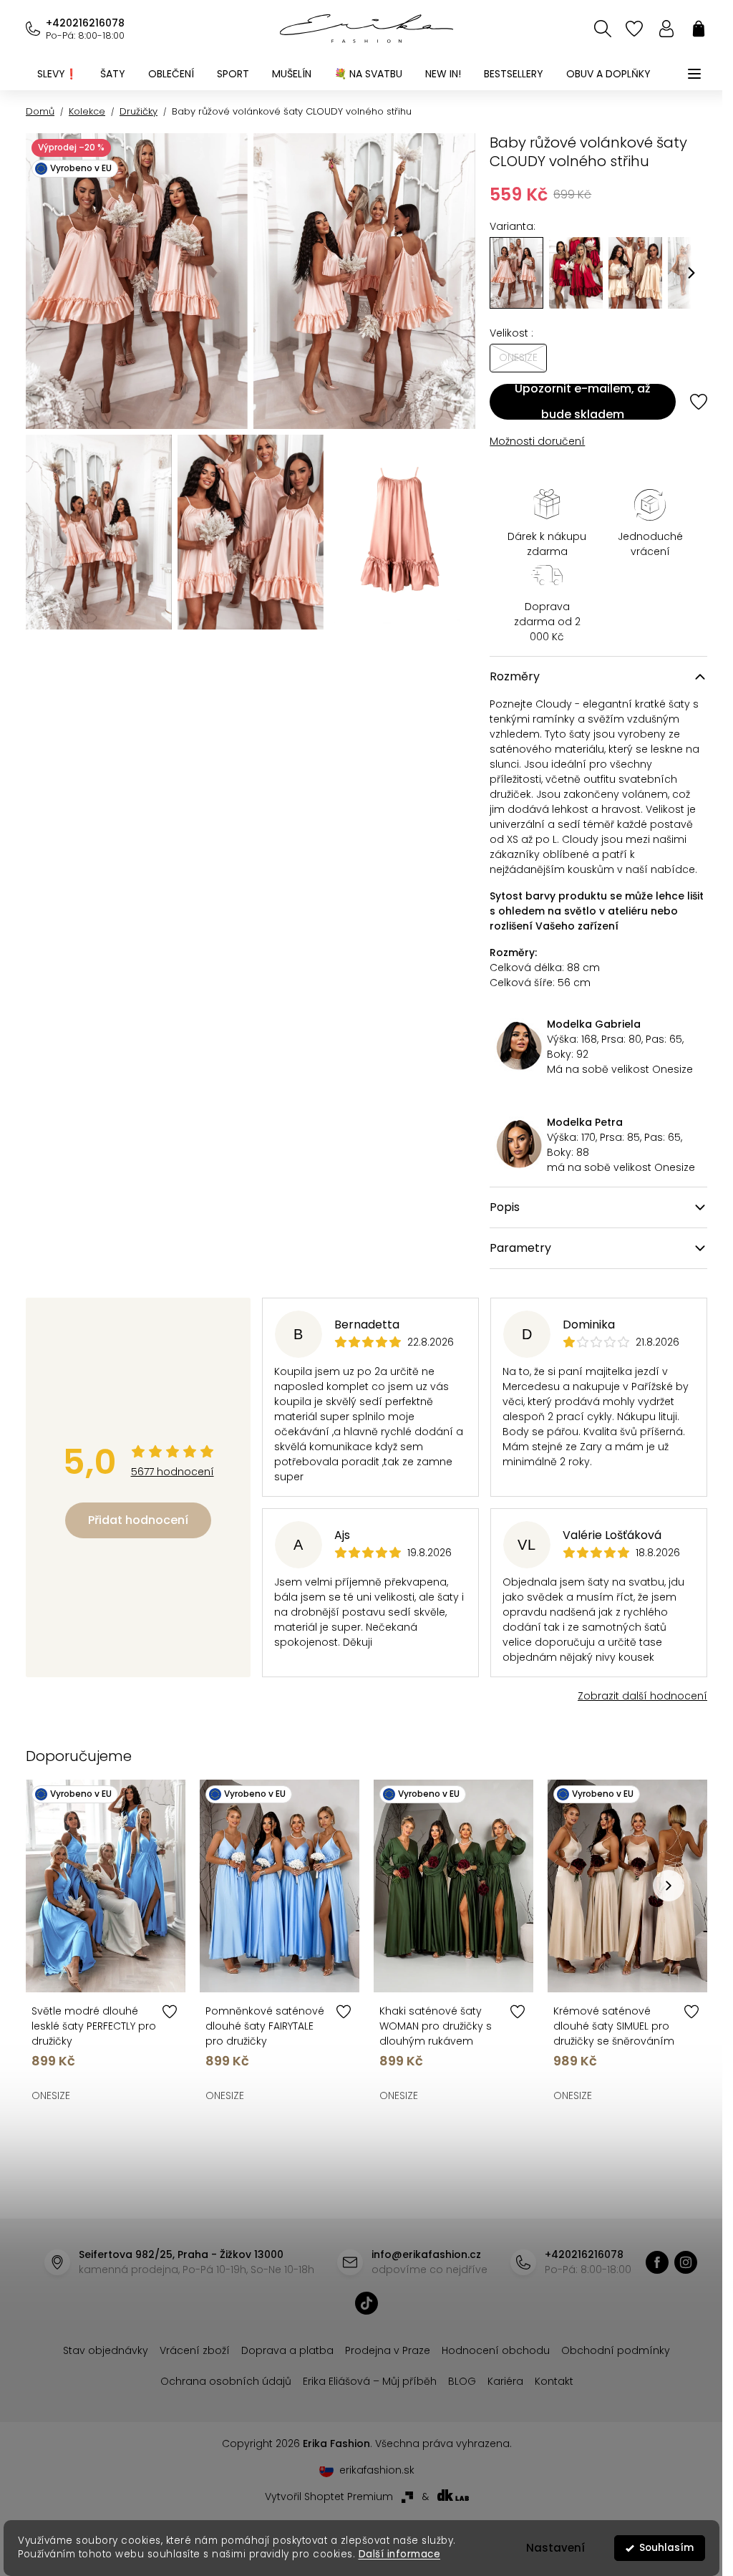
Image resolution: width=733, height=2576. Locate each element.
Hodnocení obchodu (496, 2350)
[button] (691, 273)
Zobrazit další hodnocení (642, 1696)
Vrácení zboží (195, 2350)
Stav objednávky (106, 2350)
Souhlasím (666, 2548)
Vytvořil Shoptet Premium (329, 2497)
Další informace (399, 2554)
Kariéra (505, 2381)
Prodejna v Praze (388, 2350)
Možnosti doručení (537, 441)
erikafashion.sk (377, 2470)
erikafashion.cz (657, 2262)
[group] (576, 273)
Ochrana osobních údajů (226, 2381)
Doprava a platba (287, 2350)
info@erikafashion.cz (426, 2254)
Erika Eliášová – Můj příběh (370, 2381)
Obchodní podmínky (616, 2350)
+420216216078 (85, 23)
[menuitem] (57, 74)
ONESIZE (51, 2095)
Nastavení (555, 2548)
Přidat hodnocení (138, 1520)
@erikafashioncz (366, 2303)
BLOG (462, 2381)
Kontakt (554, 2381)
